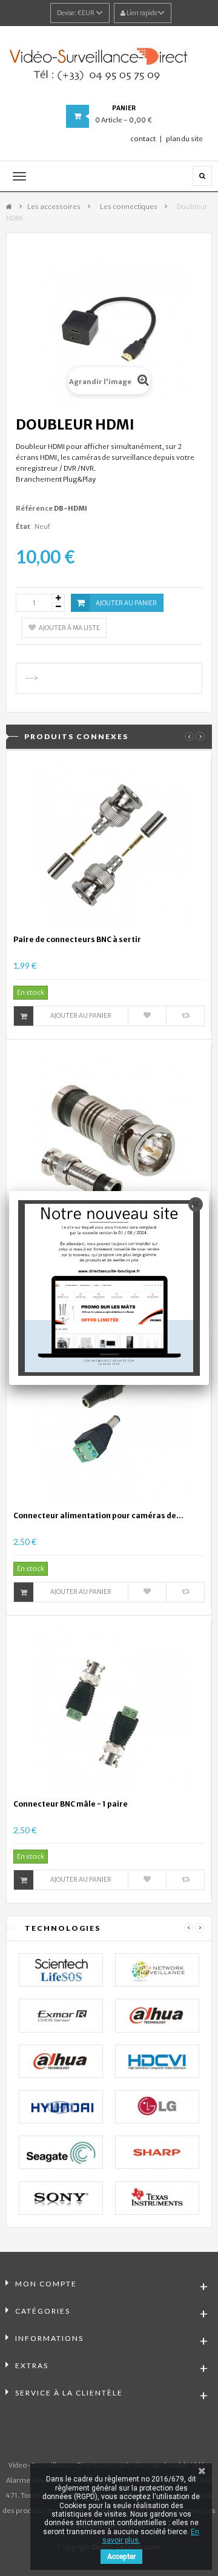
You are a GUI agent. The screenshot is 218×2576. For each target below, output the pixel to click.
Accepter (121, 2557)
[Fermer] (196, 1204)
